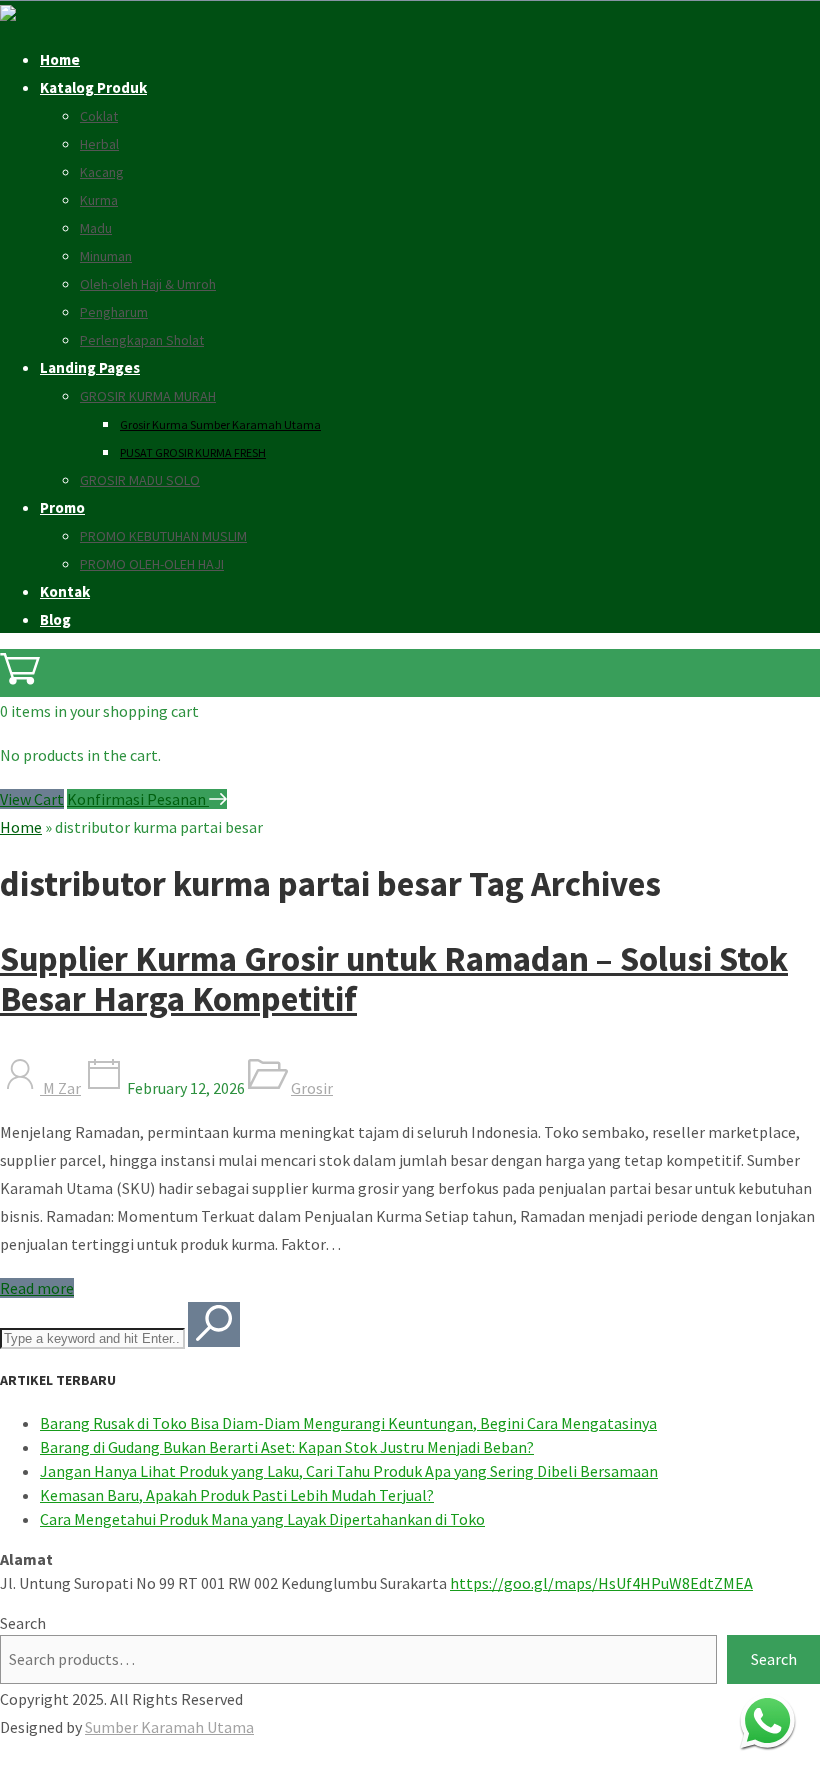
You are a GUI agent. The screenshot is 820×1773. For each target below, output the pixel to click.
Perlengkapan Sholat (142, 340)
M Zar (60, 1088)
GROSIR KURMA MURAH (148, 396)
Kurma (99, 200)
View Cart (32, 799)
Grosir (312, 1088)
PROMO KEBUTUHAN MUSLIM (163, 536)
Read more (37, 1288)
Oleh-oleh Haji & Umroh (148, 284)
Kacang (102, 172)
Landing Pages (90, 367)
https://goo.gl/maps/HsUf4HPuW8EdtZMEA (601, 1583)
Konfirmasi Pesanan (138, 799)
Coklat (99, 116)
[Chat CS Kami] (767, 1720)
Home (60, 59)
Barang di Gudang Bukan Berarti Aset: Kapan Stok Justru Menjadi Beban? (287, 1447)
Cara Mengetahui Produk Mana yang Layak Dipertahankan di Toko (262, 1519)
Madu (96, 228)
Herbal (99, 144)
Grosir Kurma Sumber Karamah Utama (220, 424)
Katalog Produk (93, 87)
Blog (55, 619)
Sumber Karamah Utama (169, 1727)
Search (23, 1623)
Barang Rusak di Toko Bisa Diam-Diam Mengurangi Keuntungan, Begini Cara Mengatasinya (348, 1423)
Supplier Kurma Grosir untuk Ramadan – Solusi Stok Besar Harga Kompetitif (394, 979)
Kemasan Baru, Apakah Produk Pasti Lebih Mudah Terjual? (237, 1495)
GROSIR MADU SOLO (140, 480)
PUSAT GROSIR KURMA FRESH (193, 452)
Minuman (106, 256)
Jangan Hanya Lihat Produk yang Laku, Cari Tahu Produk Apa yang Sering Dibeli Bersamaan (349, 1471)
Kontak (65, 591)
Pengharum (114, 312)
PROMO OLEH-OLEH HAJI (152, 564)
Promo (62, 507)
